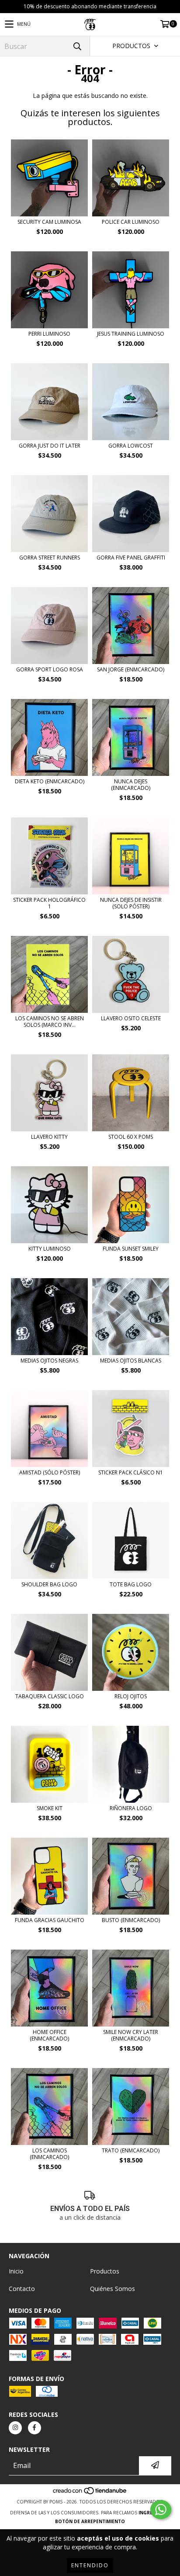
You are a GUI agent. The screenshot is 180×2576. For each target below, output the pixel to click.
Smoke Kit (50, 1808)
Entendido (90, 2565)
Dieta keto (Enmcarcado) (50, 781)
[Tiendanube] (90, 2493)
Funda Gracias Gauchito (50, 1920)
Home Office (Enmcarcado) (49, 2035)
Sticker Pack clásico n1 (131, 1472)
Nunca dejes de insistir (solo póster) (131, 903)
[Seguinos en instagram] (15, 2428)
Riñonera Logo (131, 1808)
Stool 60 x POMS (131, 1137)
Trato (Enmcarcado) (131, 2150)
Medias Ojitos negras (49, 1361)
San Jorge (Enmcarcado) (131, 669)
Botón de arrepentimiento (90, 2521)
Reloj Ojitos (131, 1696)
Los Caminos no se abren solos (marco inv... (50, 1022)
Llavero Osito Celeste (131, 1018)
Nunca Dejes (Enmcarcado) (131, 785)
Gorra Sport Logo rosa (50, 669)
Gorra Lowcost (131, 446)
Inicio (16, 2271)
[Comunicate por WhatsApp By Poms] (161, 2510)
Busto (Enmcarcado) (131, 1920)
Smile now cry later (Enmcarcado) (131, 2035)
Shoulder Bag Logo (49, 1584)
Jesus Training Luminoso (131, 334)
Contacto (22, 2289)
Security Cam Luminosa (49, 222)
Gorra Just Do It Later (50, 446)
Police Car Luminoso (131, 222)
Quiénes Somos (112, 2289)
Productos (105, 2271)
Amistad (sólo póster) (50, 1472)
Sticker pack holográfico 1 (49, 903)
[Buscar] (77, 46)
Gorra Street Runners (50, 558)
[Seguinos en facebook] (35, 2428)
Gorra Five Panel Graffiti (131, 558)
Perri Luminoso (49, 334)
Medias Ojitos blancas (131, 1361)
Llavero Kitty (49, 1137)
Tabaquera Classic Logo (50, 1696)
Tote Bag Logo (131, 1584)
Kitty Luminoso (50, 1249)
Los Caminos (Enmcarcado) (49, 2154)
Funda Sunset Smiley (131, 1249)
